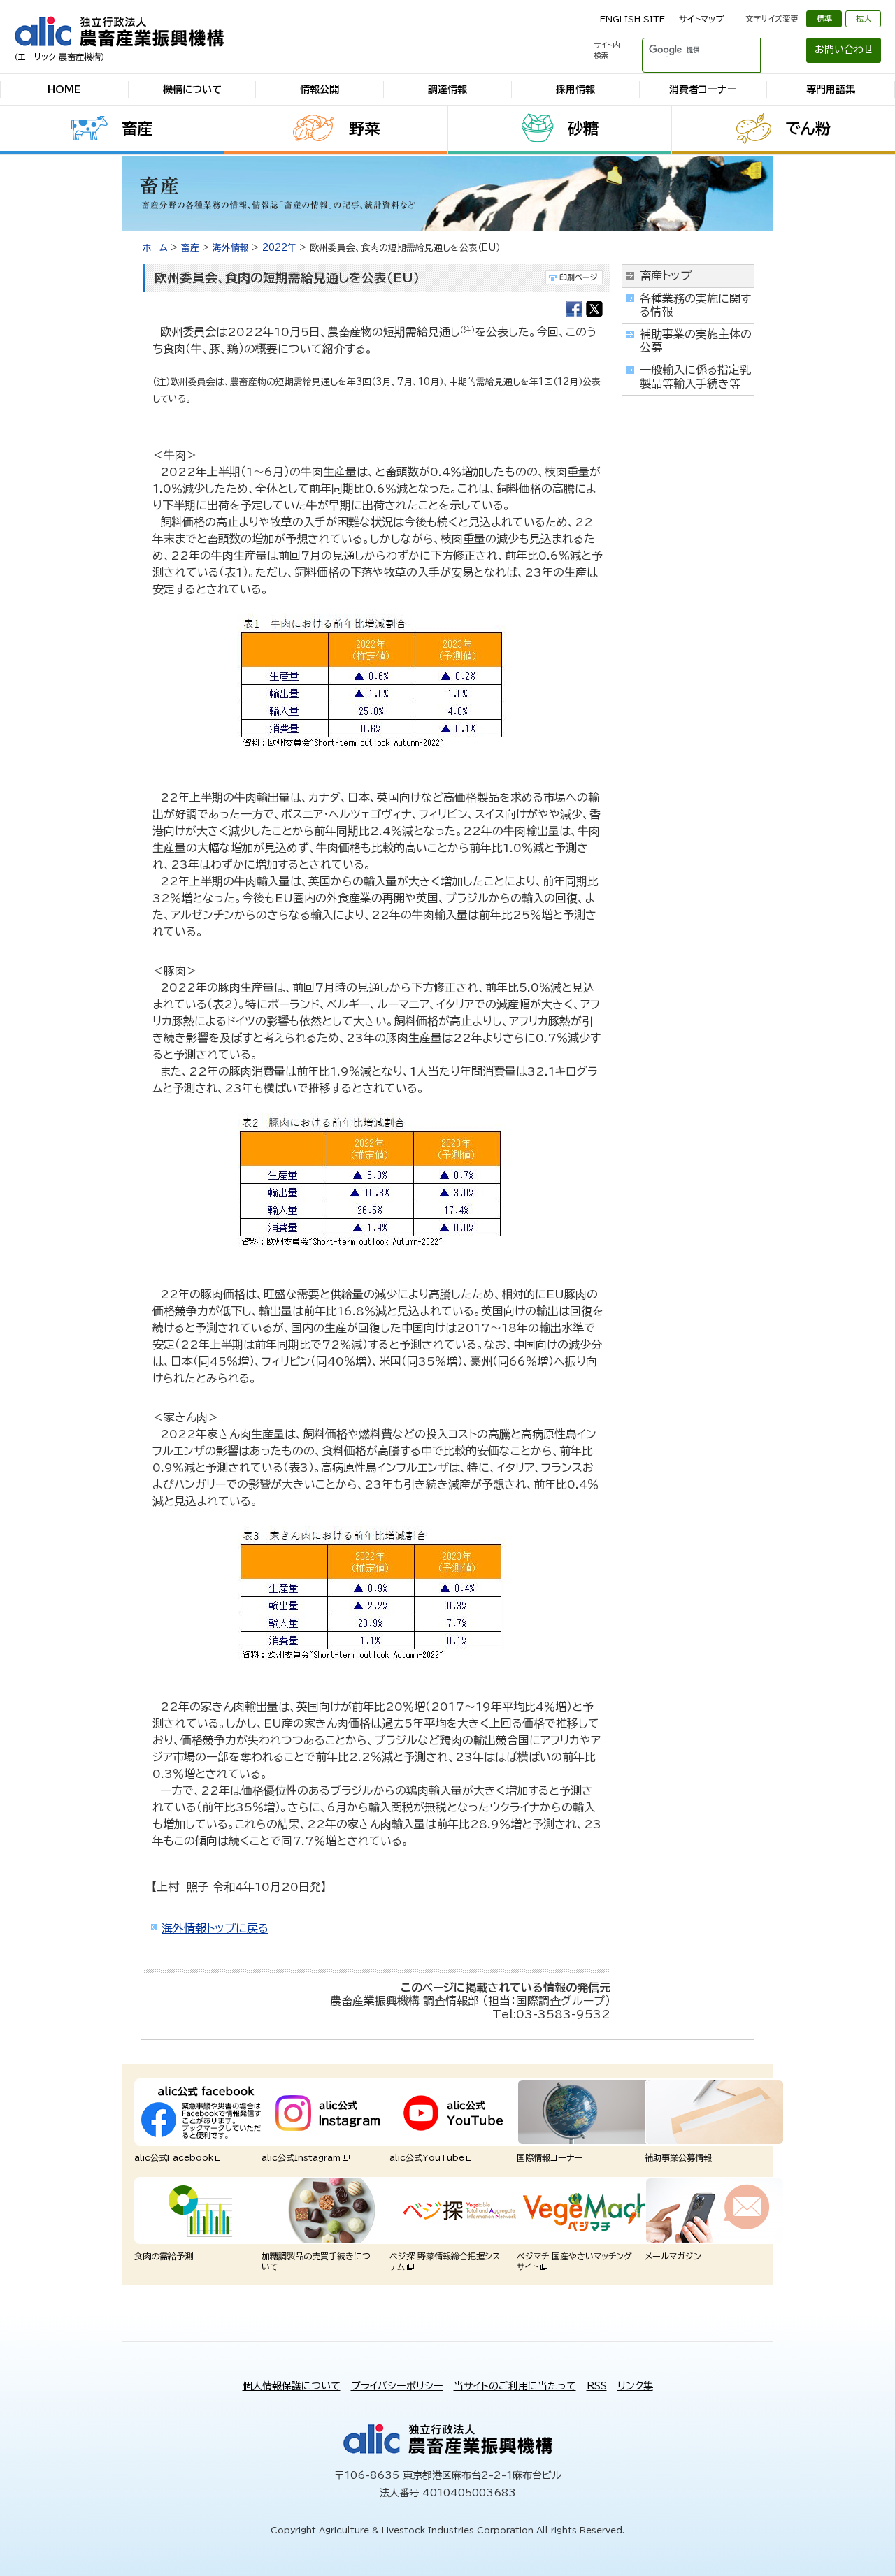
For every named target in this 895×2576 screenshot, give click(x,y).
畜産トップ (666, 275)
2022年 (279, 248)
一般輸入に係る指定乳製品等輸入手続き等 (695, 376)
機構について (192, 89)
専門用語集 (831, 89)
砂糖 (583, 129)
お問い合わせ (844, 50)
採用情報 (575, 89)
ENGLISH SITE (632, 19)
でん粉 (808, 129)
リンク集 (635, 2386)
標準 (824, 19)
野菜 (364, 129)
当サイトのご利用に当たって (515, 2386)
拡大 (864, 19)
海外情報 (231, 248)
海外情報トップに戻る (215, 1928)
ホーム (155, 248)
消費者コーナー (703, 89)
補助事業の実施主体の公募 (696, 341)
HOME (64, 89)
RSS (597, 2386)
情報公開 (320, 89)
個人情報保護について (292, 2386)
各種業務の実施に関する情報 (695, 305)
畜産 (137, 129)
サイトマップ (701, 19)
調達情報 (447, 89)
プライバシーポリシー (397, 2386)
